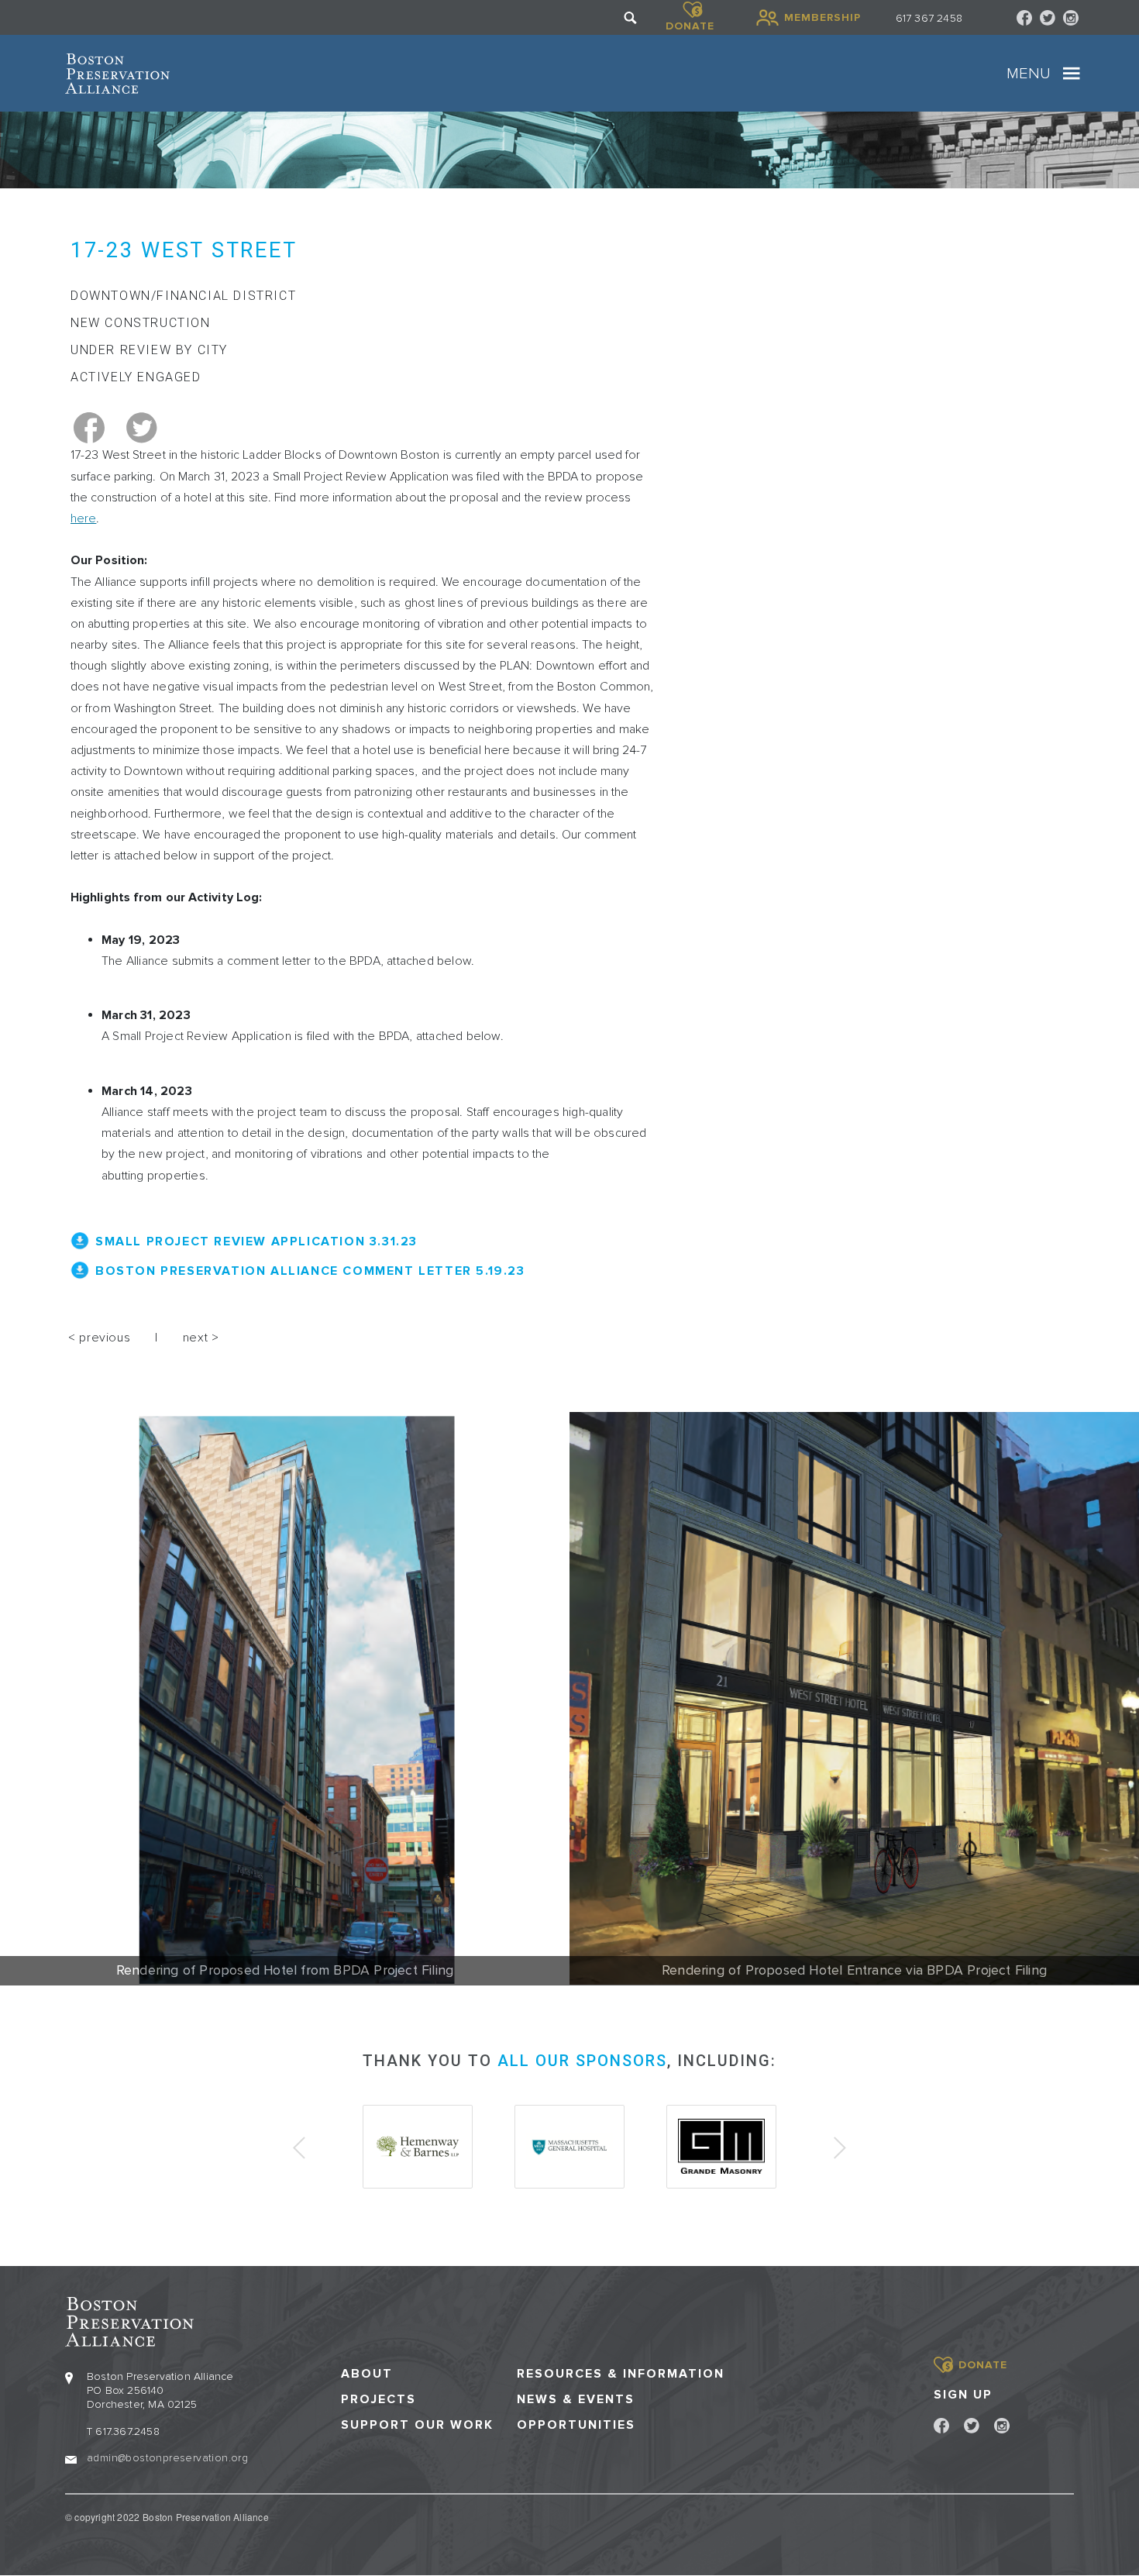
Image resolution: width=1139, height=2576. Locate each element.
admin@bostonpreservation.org (167, 2458)
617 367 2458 (929, 18)
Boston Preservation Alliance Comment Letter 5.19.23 (310, 1271)
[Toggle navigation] (1072, 74)
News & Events (576, 2400)
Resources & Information (621, 2374)
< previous (99, 1338)
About (367, 2374)
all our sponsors (582, 2061)
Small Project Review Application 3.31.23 (256, 1242)
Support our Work (417, 2425)
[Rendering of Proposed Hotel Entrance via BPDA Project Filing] (854, 1699)
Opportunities (576, 2425)
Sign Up (963, 2395)
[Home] (117, 74)
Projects (379, 2400)
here (83, 518)
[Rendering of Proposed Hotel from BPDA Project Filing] (285, 1699)
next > (201, 1338)
